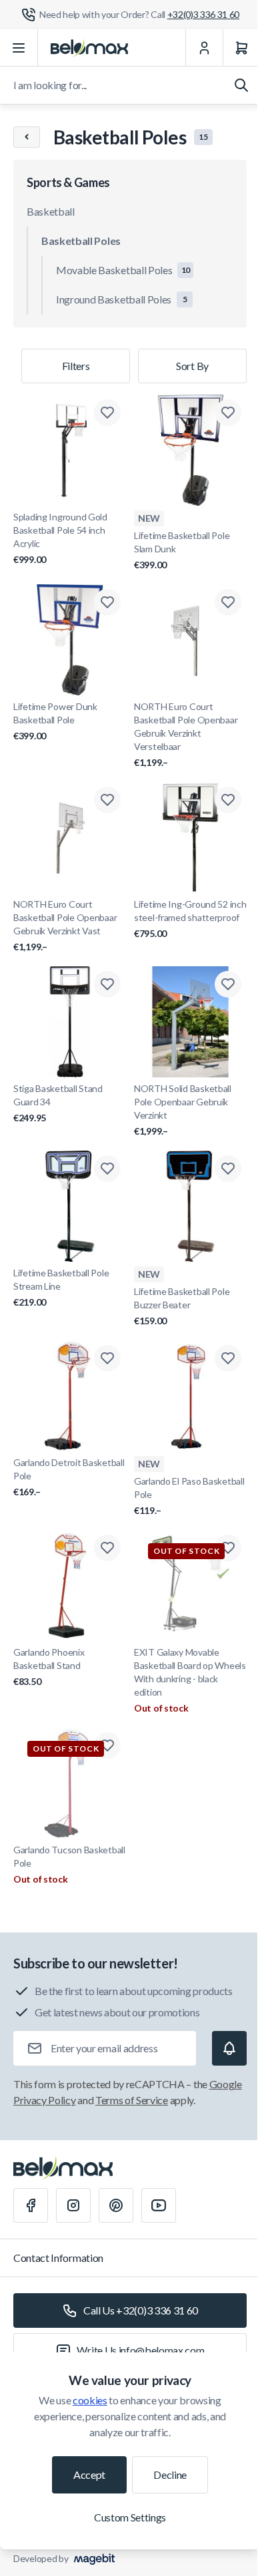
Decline (170, 2475)
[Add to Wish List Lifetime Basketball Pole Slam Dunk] (228, 413)
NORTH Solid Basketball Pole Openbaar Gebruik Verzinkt (183, 1110)
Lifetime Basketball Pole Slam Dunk (182, 550)
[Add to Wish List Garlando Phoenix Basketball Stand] (107, 1548)
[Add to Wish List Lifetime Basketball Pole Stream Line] (107, 1169)
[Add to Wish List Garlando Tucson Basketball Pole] (107, 1746)
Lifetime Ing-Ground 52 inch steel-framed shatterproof (190, 919)
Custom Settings (130, 2517)
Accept (89, 2475)
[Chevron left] (27, 137)
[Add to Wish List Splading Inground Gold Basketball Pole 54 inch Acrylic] (107, 413)
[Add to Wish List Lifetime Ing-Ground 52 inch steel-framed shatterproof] (228, 800)
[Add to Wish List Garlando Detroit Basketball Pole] (107, 1358)
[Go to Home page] (89, 48)
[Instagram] (73, 2205)
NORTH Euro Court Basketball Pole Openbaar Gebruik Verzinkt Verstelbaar (186, 734)
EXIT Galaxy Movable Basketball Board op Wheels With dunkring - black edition (190, 1672)
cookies (90, 2400)
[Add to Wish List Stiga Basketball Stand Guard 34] (107, 984)
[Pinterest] (116, 2205)
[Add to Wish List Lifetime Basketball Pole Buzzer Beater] (228, 1169)
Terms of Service (132, 2100)
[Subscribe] (229, 2048)
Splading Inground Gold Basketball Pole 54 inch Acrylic (60, 538)
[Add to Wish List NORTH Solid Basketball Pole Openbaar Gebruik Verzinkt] (228, 984)
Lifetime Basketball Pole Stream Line (61, 1287)
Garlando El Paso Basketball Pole (189, 1496)
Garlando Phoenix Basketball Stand (49, 1667)
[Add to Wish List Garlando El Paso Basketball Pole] (228, 1358)
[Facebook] (31, 2205)
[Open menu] (19, 48)
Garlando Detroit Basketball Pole (69, 1477)
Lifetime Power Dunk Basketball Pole (55, 721)
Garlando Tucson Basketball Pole (69, 1856)
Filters (76, 366)
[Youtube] (159, 2205)
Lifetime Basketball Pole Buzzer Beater (182, 1306)
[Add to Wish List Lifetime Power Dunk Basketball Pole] (107, 602)
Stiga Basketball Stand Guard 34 (58, 1103)
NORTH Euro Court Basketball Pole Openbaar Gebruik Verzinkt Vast (65, 925)
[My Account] (204, 48)
